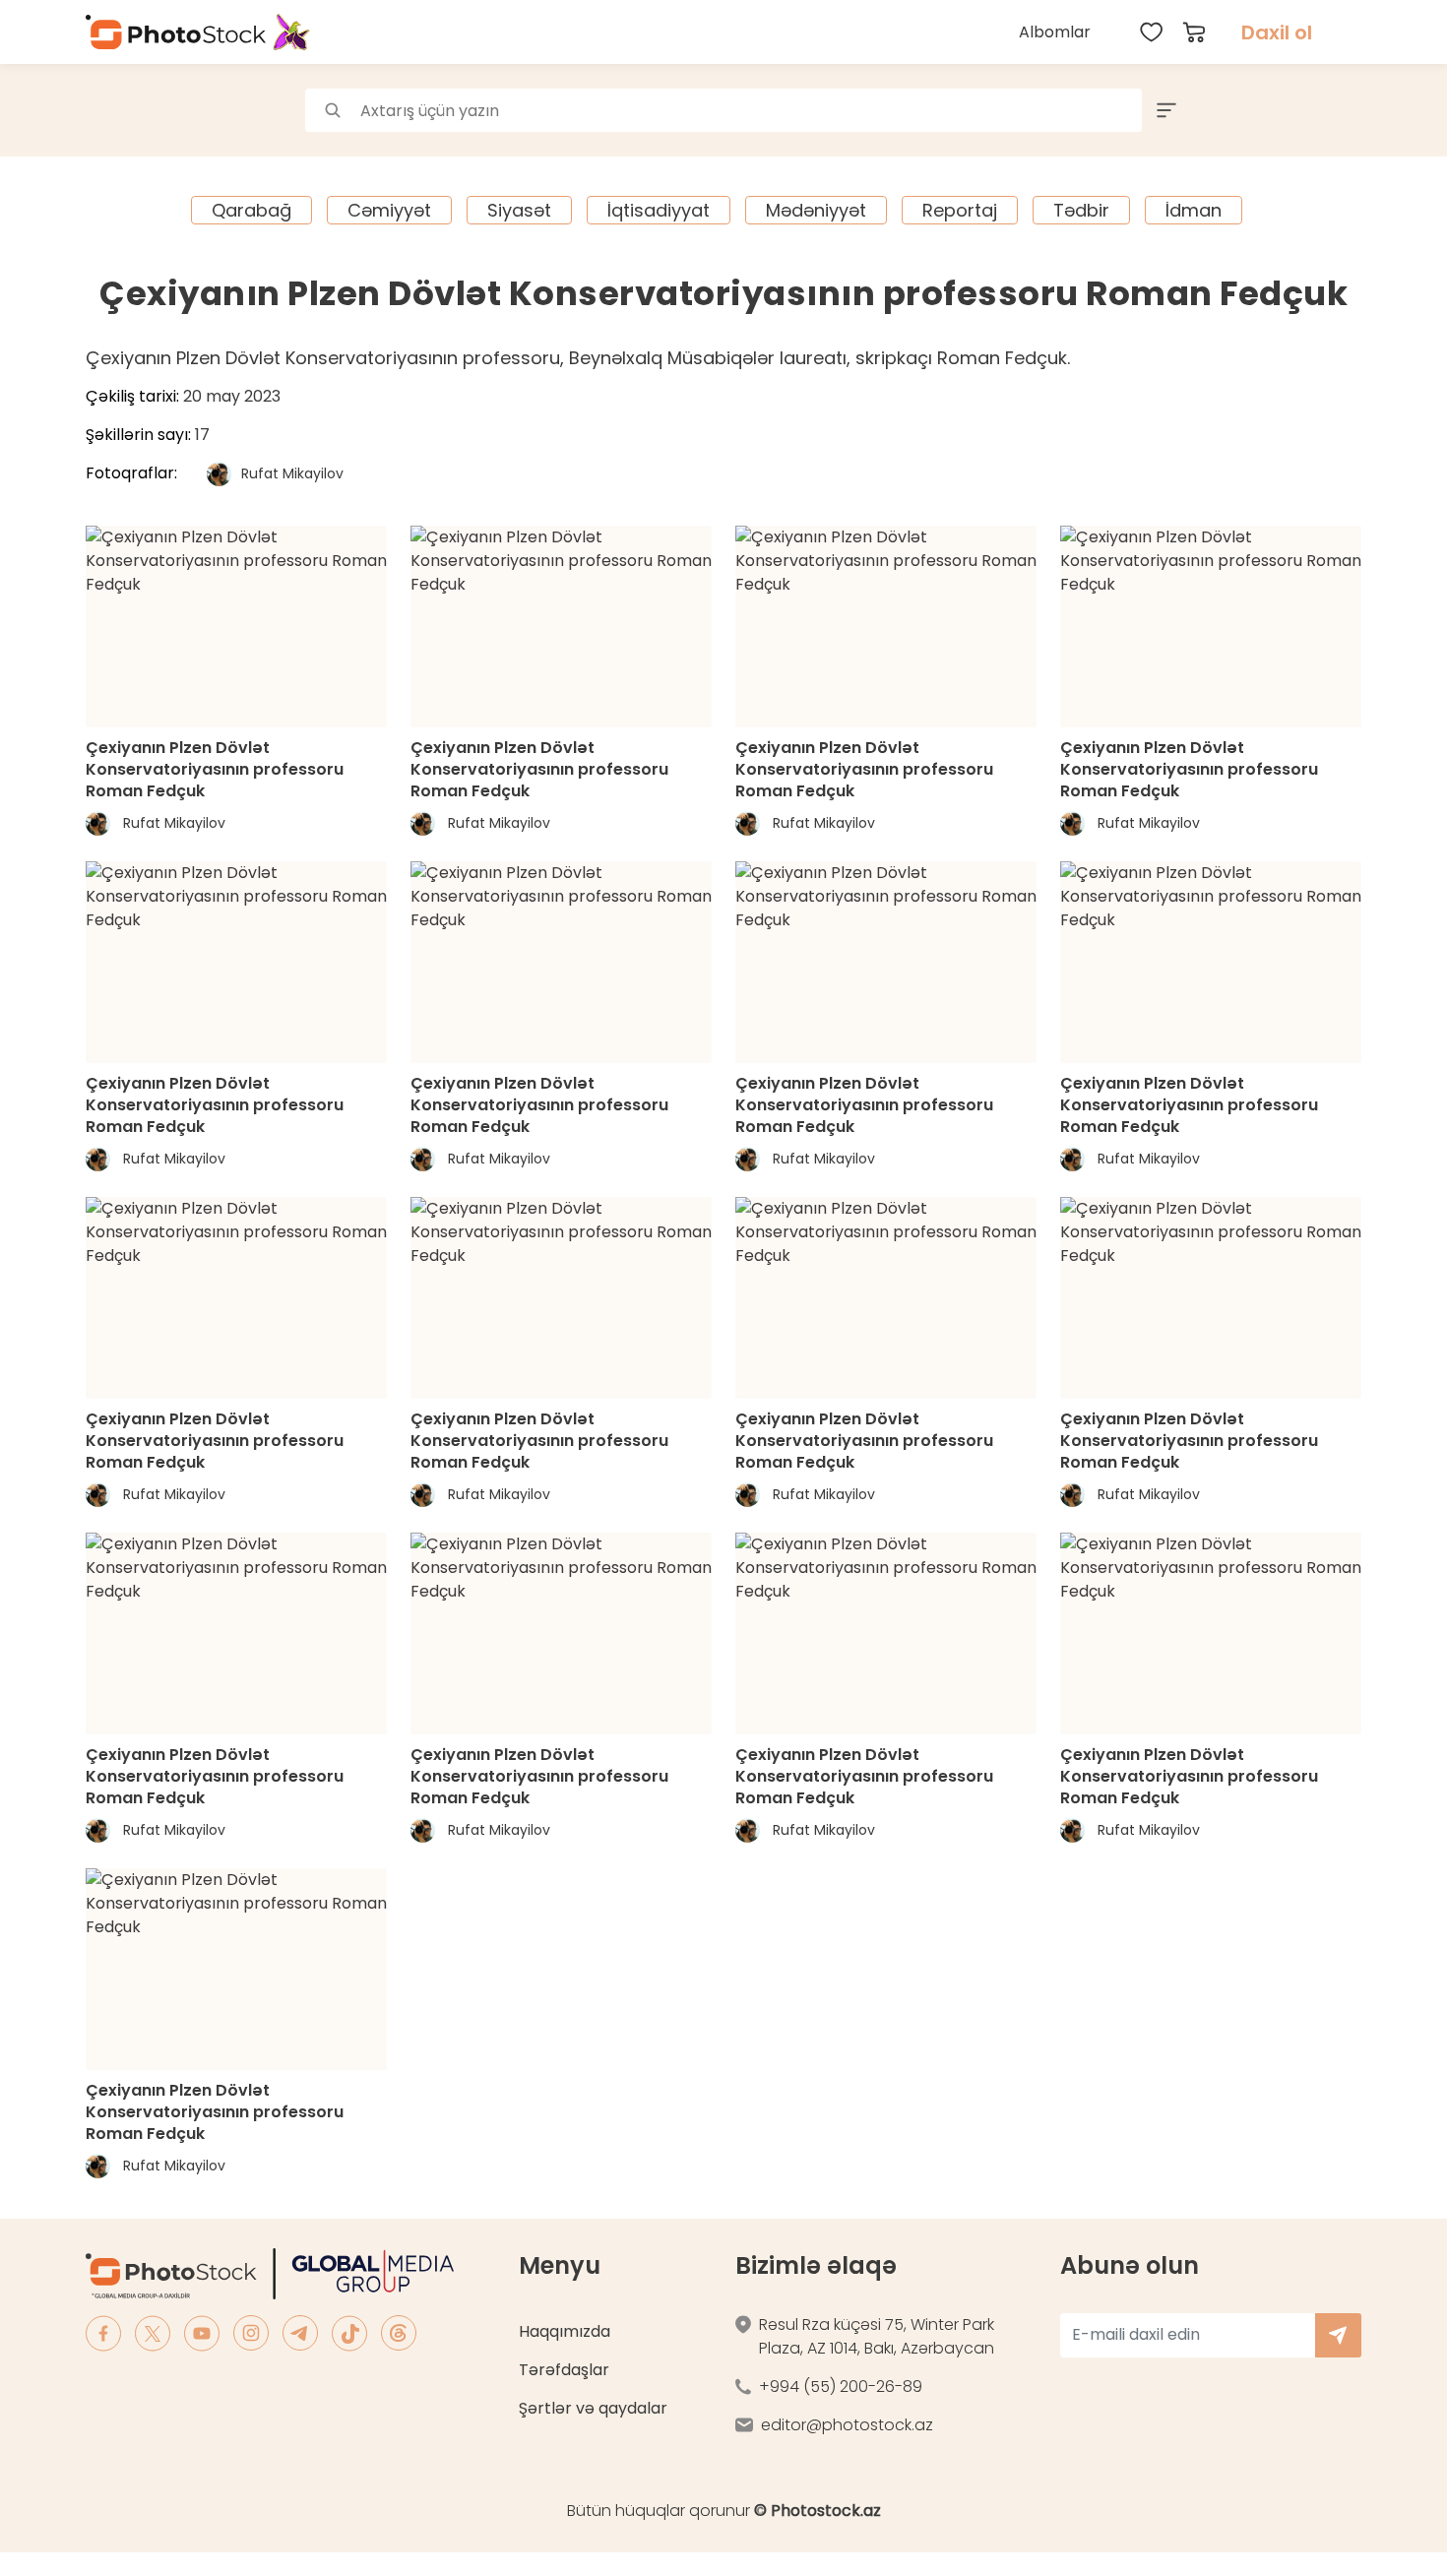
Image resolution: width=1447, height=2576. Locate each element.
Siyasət (519, 210)
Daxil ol (1277, 32)
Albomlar (1055, 32)
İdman (1194, 210)
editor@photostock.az (847, 2425)
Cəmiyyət (389, 210)
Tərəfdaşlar (564, 2370)
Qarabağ (252, 210)
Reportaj (960, 210)
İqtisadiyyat (659, 210)
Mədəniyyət (816, 210)
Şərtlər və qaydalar (593, 2408)
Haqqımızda (565, 2331)
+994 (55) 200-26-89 (841, 2387)
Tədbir (1081, 210)
